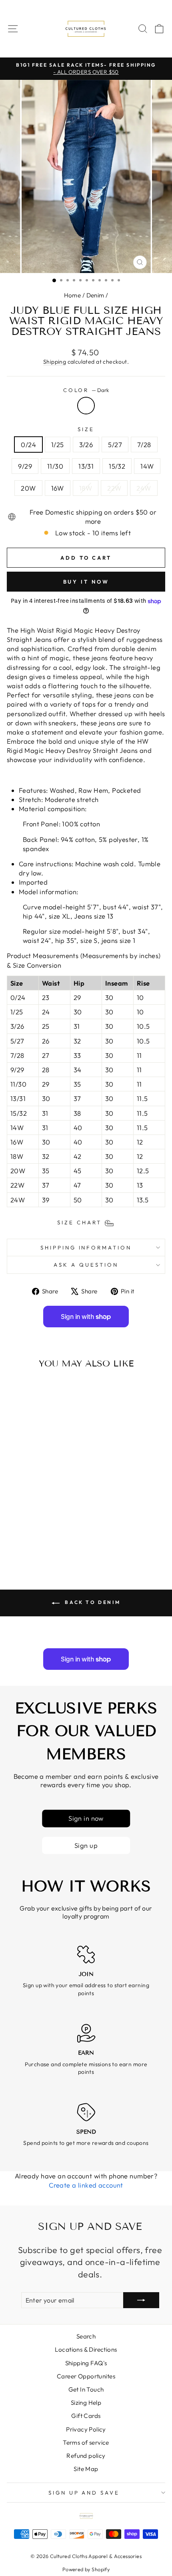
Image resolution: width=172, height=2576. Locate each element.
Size (86, 429)
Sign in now (86, 1819)
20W (28, 488)
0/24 (28, 445)
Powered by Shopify (86, 2569)
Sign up (86, 1845)
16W (58, 488)
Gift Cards (86, 2416)
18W (86, 488)
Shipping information (86, 1247)
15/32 (117, 466)
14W (147, 466)
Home (73, 295)
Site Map (86, 2469)
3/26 (86, 445)
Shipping (55, 362)
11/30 (55, 466)
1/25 (58, 445)
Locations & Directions (86, 2349)
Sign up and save (84, 2493)
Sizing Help (86, 2403)
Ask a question (86, 1265)
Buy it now (86, 582)
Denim (95, 295)
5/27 (115, 445)
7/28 (144, 445)
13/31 (86, 466)
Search (86, 2336)
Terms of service (86, 2442)
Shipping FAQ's (86, 2363)
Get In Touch (86, 2389)
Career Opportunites (86, 2376)
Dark (86, 406)
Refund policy (86, 2456)
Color (86, 390)
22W (114, 488)
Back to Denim (92, 1602)
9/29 (25, 466)
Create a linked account (86, 2185)
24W (144, 488)
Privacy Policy (86, 2429)
